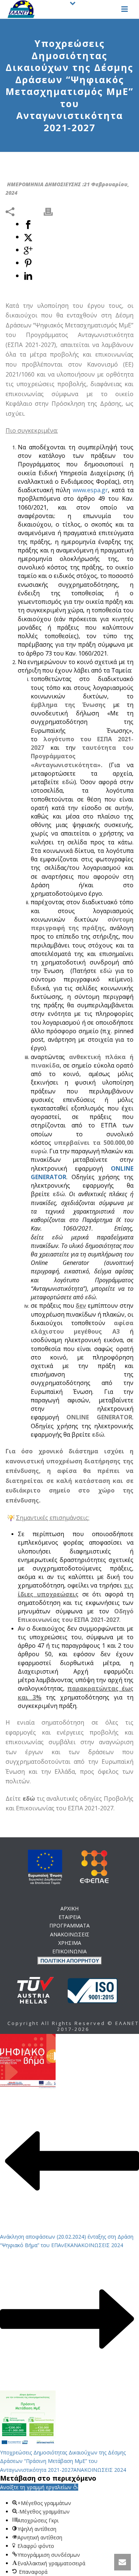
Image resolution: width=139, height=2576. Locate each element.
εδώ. (81, 1031)
